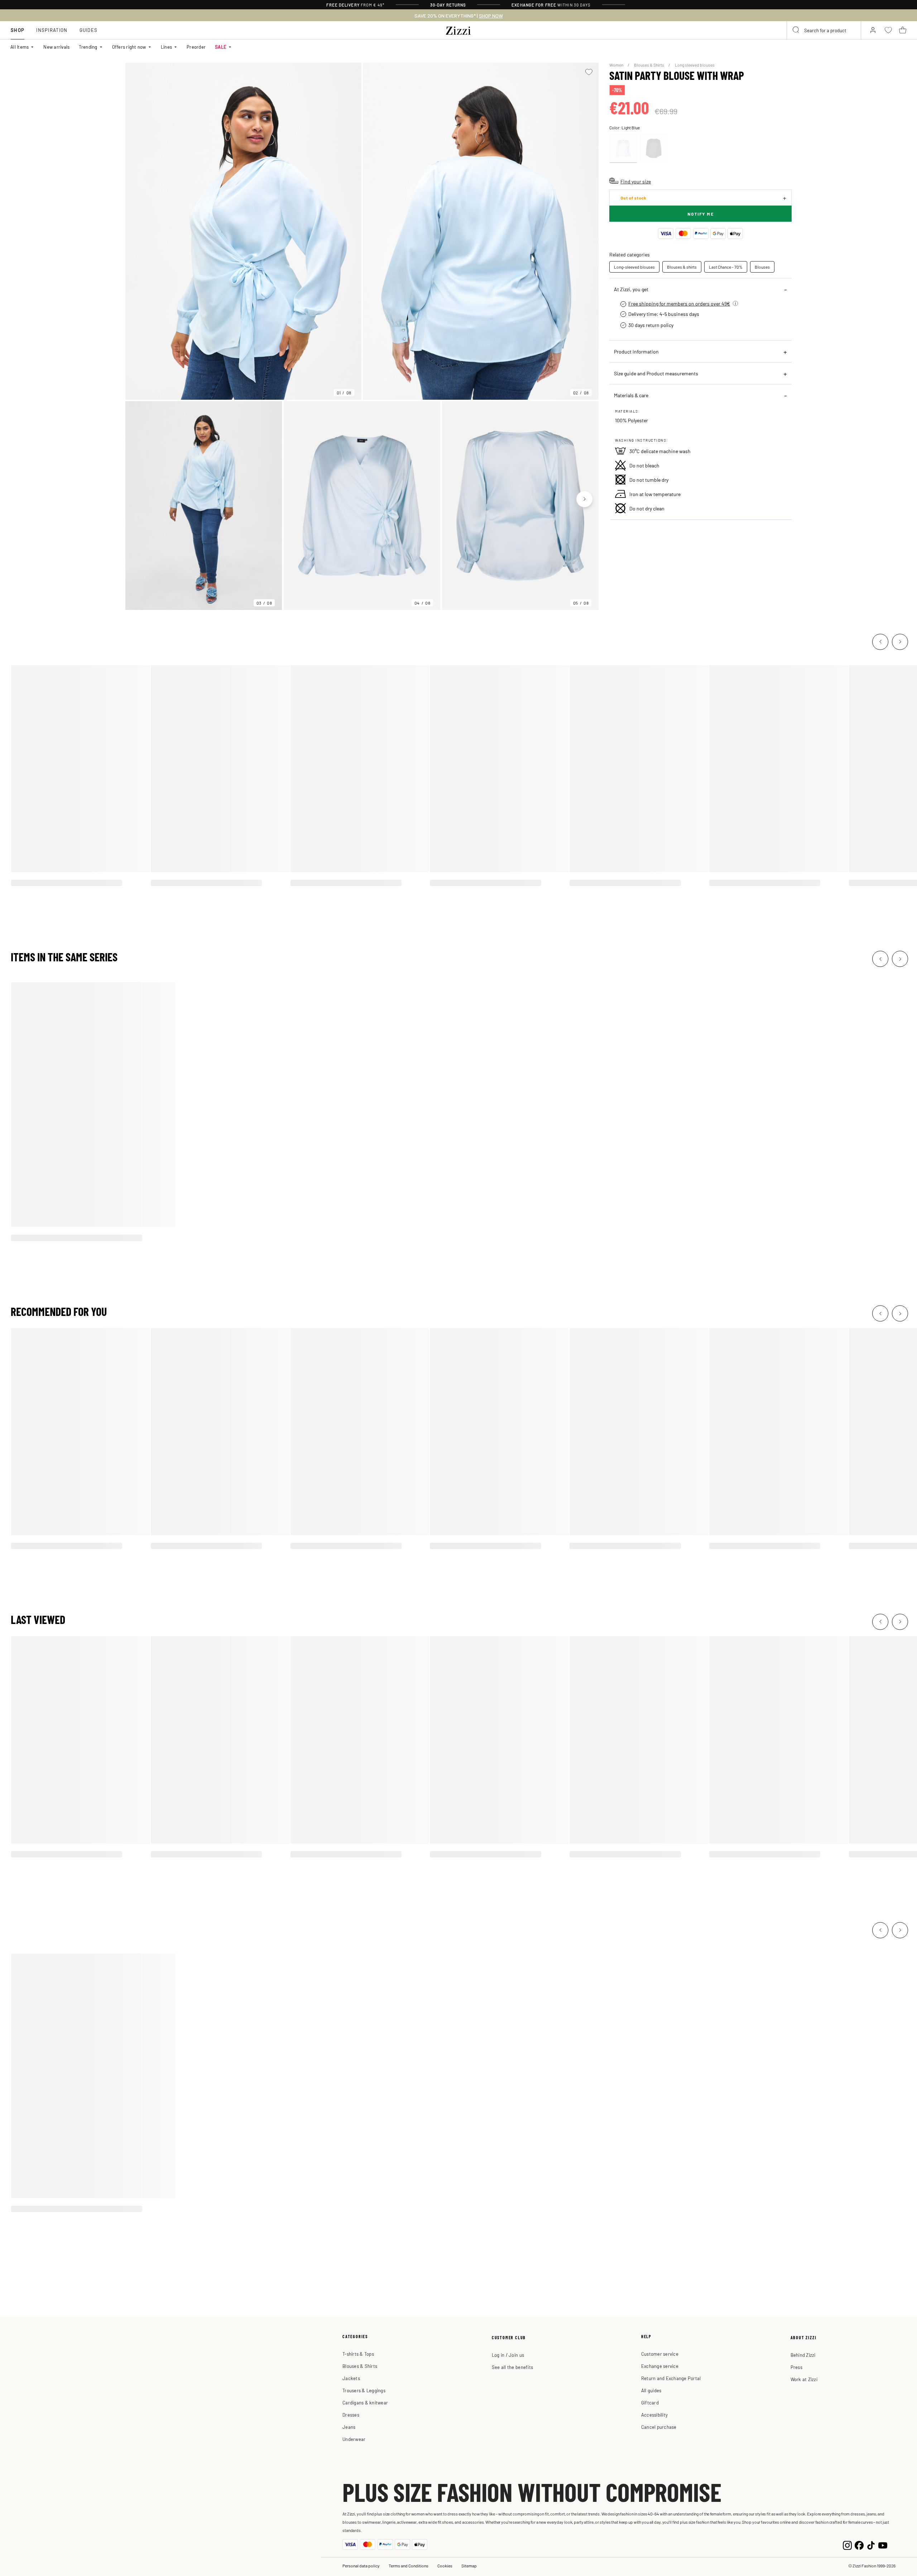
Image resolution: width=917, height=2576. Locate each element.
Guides (89, 30)
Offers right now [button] (129, 47)
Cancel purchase (659, 2427)
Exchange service (660, 2366)
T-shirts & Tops (358, 2354)
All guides (651, 2390)
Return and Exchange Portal (671, 2378)
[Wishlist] (589, 72)
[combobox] (824, 30)
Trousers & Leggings (364, 2390)
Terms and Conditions (409, 2566)
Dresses (351, 2415)
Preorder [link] (196, 47)
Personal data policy (361, 2566)
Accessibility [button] (654, 2415)
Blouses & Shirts (649, 65)
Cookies (445, 2566)
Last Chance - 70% (726, 267)
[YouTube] (883, 2544)
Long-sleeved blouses (634, 267)
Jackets (351, 2378)
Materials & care (631, 395)
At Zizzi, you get (631, 289)
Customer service (660, 2354)
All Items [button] (20, 47)
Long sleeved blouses (695, 65)
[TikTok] (871, 2544)
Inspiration (52, 30)
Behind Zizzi (803, 2355)
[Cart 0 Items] (903, 30)
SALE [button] (221, 47)
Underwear (354, 2439)
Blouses (762, 267)
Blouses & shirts (682, 267)
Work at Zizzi (804, 2379)
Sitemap (469, 2566)
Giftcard (650, 2402)
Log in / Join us (508, 2355)
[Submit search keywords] (796, 30)
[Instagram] (847, 2544)
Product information (636, 351)
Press (796, 2367)
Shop (18, 30)
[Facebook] (859, 2544)
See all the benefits (512, 2367)
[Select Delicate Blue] (623, 148)
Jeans (349, 2427)
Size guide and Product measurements (656, 373)
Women (617, 65)
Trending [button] (88, 47)
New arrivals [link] (56, 47)
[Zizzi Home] (458, 29)
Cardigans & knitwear (365, 2402)
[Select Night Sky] (654, 148)
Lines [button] (166, 47)
